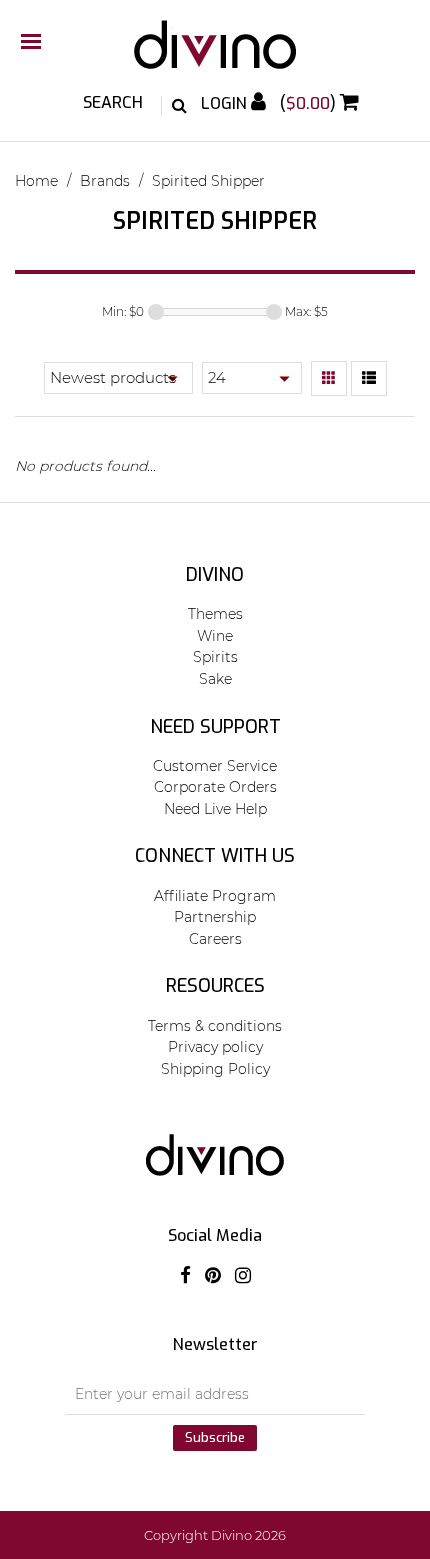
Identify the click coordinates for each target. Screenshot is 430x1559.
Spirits (215, 657)
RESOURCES (215, 986)
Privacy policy (215, 1047)
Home (36, 181)
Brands (105, 181)
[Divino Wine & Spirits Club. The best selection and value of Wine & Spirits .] (215, 54)
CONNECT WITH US (215, 856)
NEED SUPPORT (215, 727)
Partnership (215, 917)
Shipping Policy (215, 1069)
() (310, 103)
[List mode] (369, 379)
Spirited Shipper (208, 181)
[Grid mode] (329, 379)
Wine (215, 636)
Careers (215, 939)
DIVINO (215, 575)
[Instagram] (243, 1276)
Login (226, 103)
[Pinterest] (213, 1276)
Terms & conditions (215, 1026)
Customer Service (215, 766)
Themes (215, 614)
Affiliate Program (215, 896)
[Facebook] (185, 1276)
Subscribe (215, 1437)
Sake (215, 679)
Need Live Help (215, 809)
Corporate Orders (215, 787)
